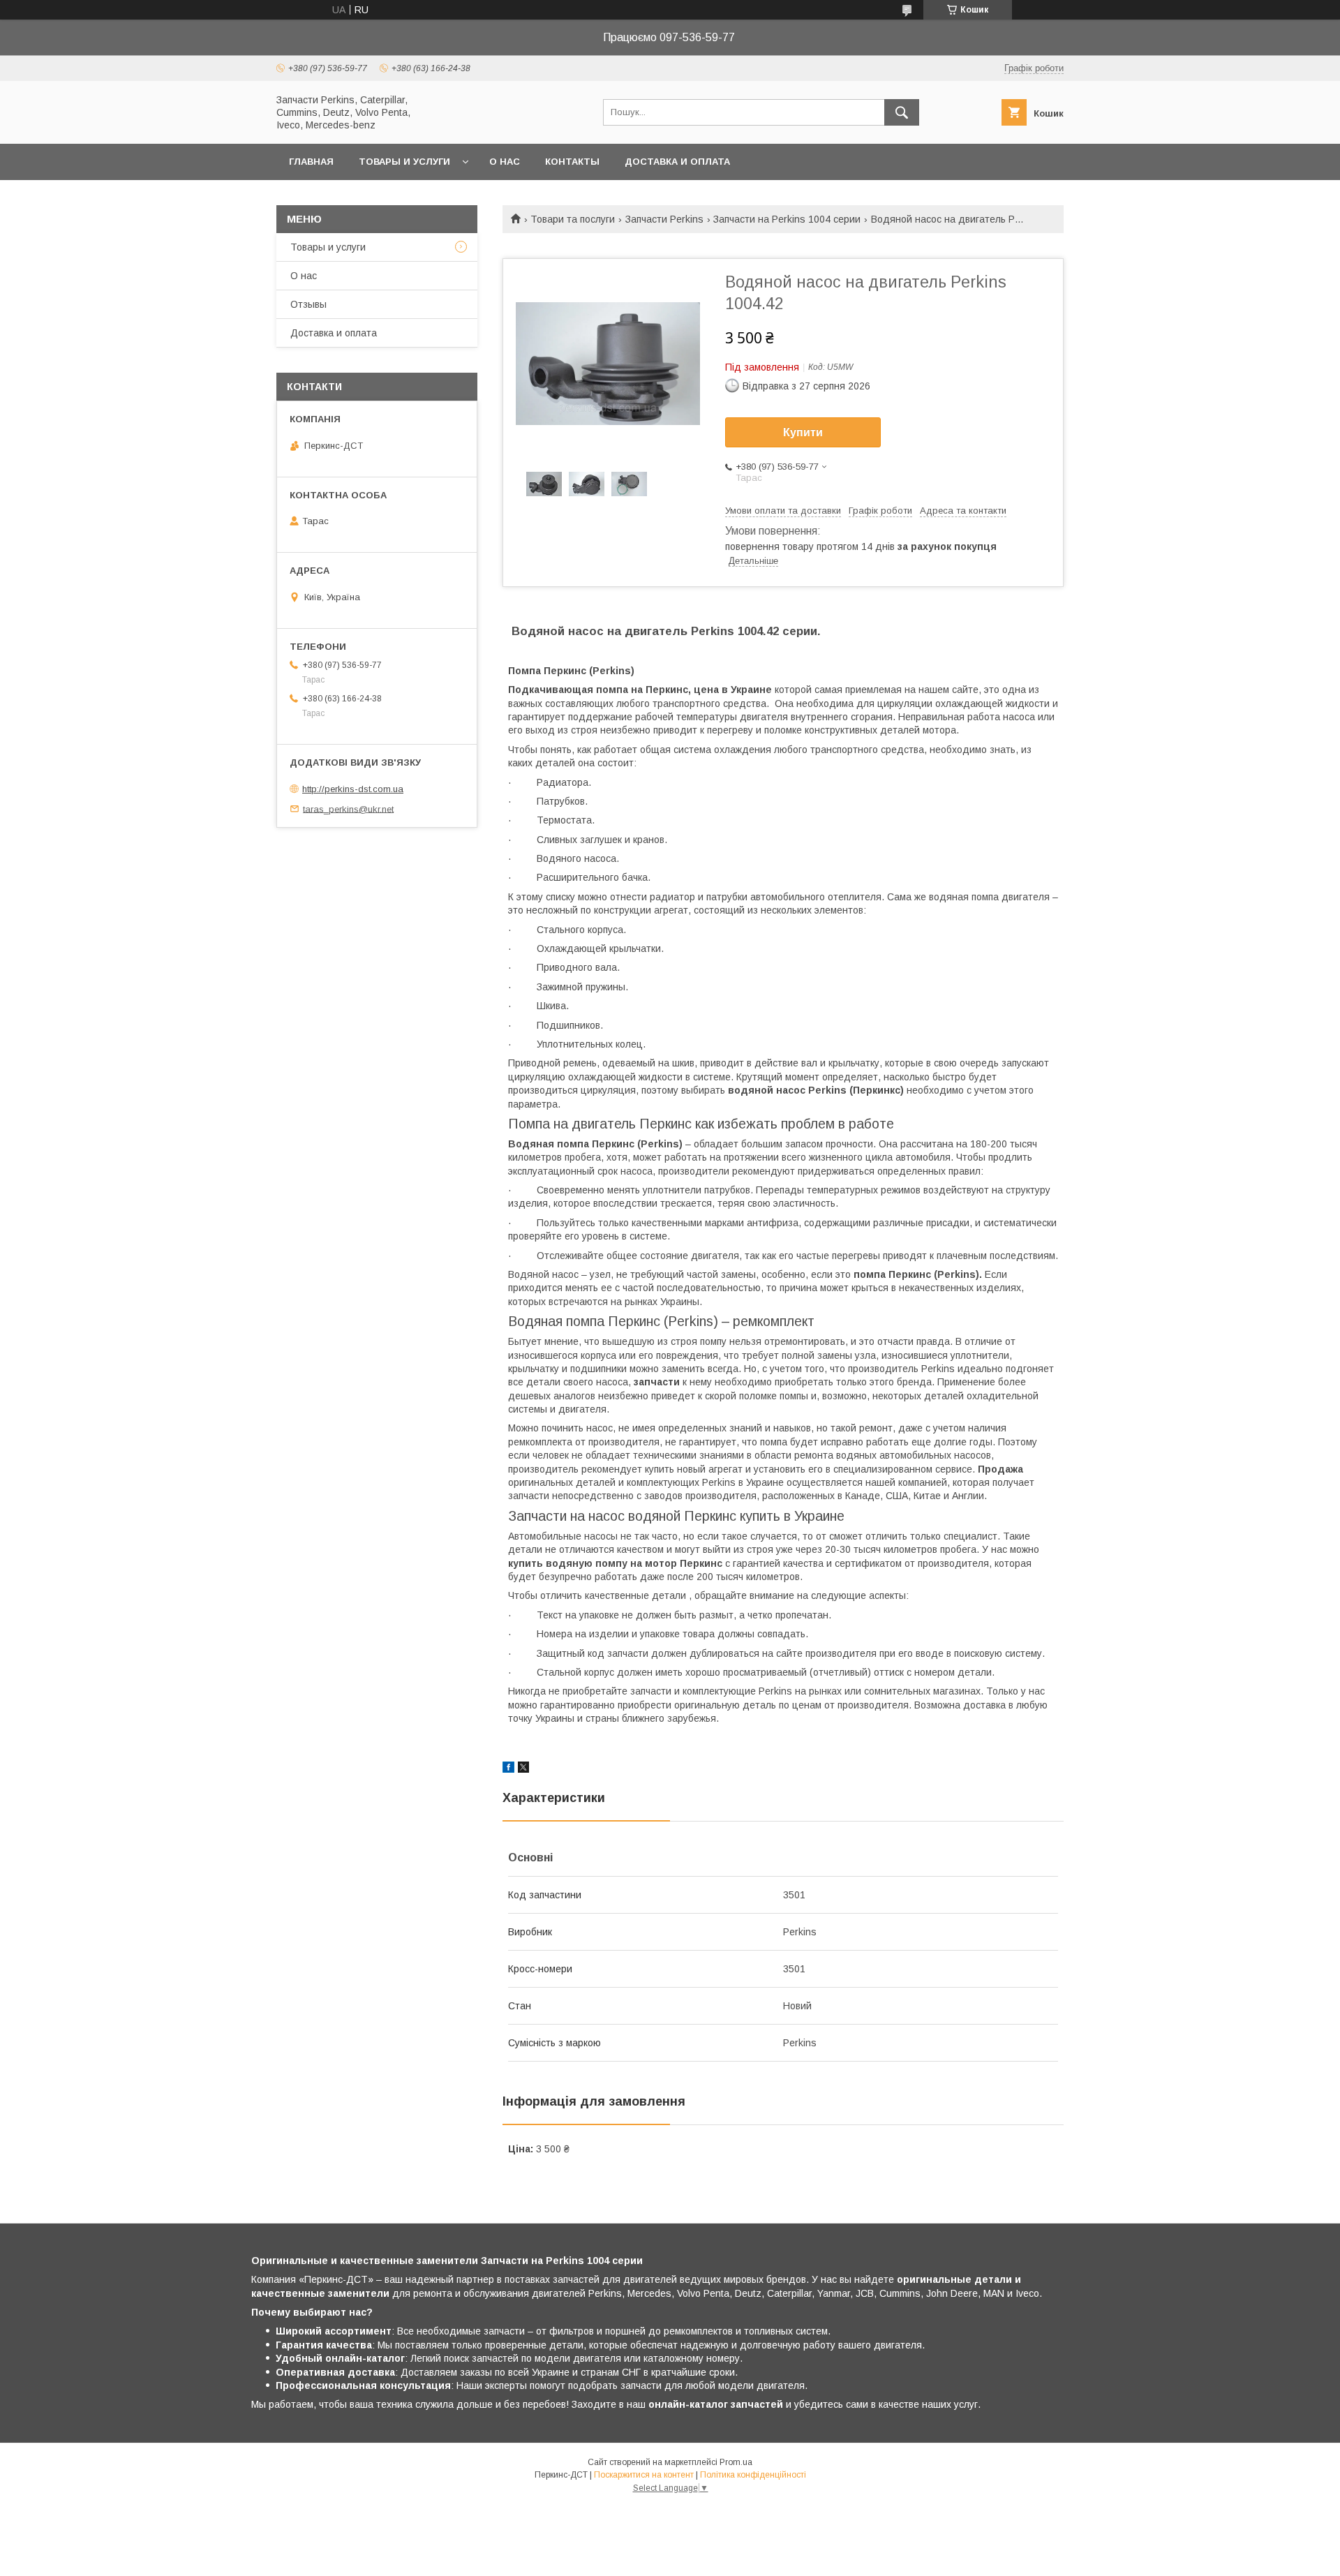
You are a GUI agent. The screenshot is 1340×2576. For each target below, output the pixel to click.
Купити (803, 432)
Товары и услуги (404, 162)
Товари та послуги (573, 219)
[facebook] (508, 1769)
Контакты (572, 162)
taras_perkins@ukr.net (348, 809)
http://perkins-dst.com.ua (353, 789)
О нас (505, 162)
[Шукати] (902, 112)
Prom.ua (736, 2462)
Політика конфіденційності (753, 2475)
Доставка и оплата (677, 162)
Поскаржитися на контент (644, 2475)
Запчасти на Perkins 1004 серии (787, 219)
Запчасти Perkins (664, 219)
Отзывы (308, 304)
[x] (523, 1769)
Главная (311, 162)
